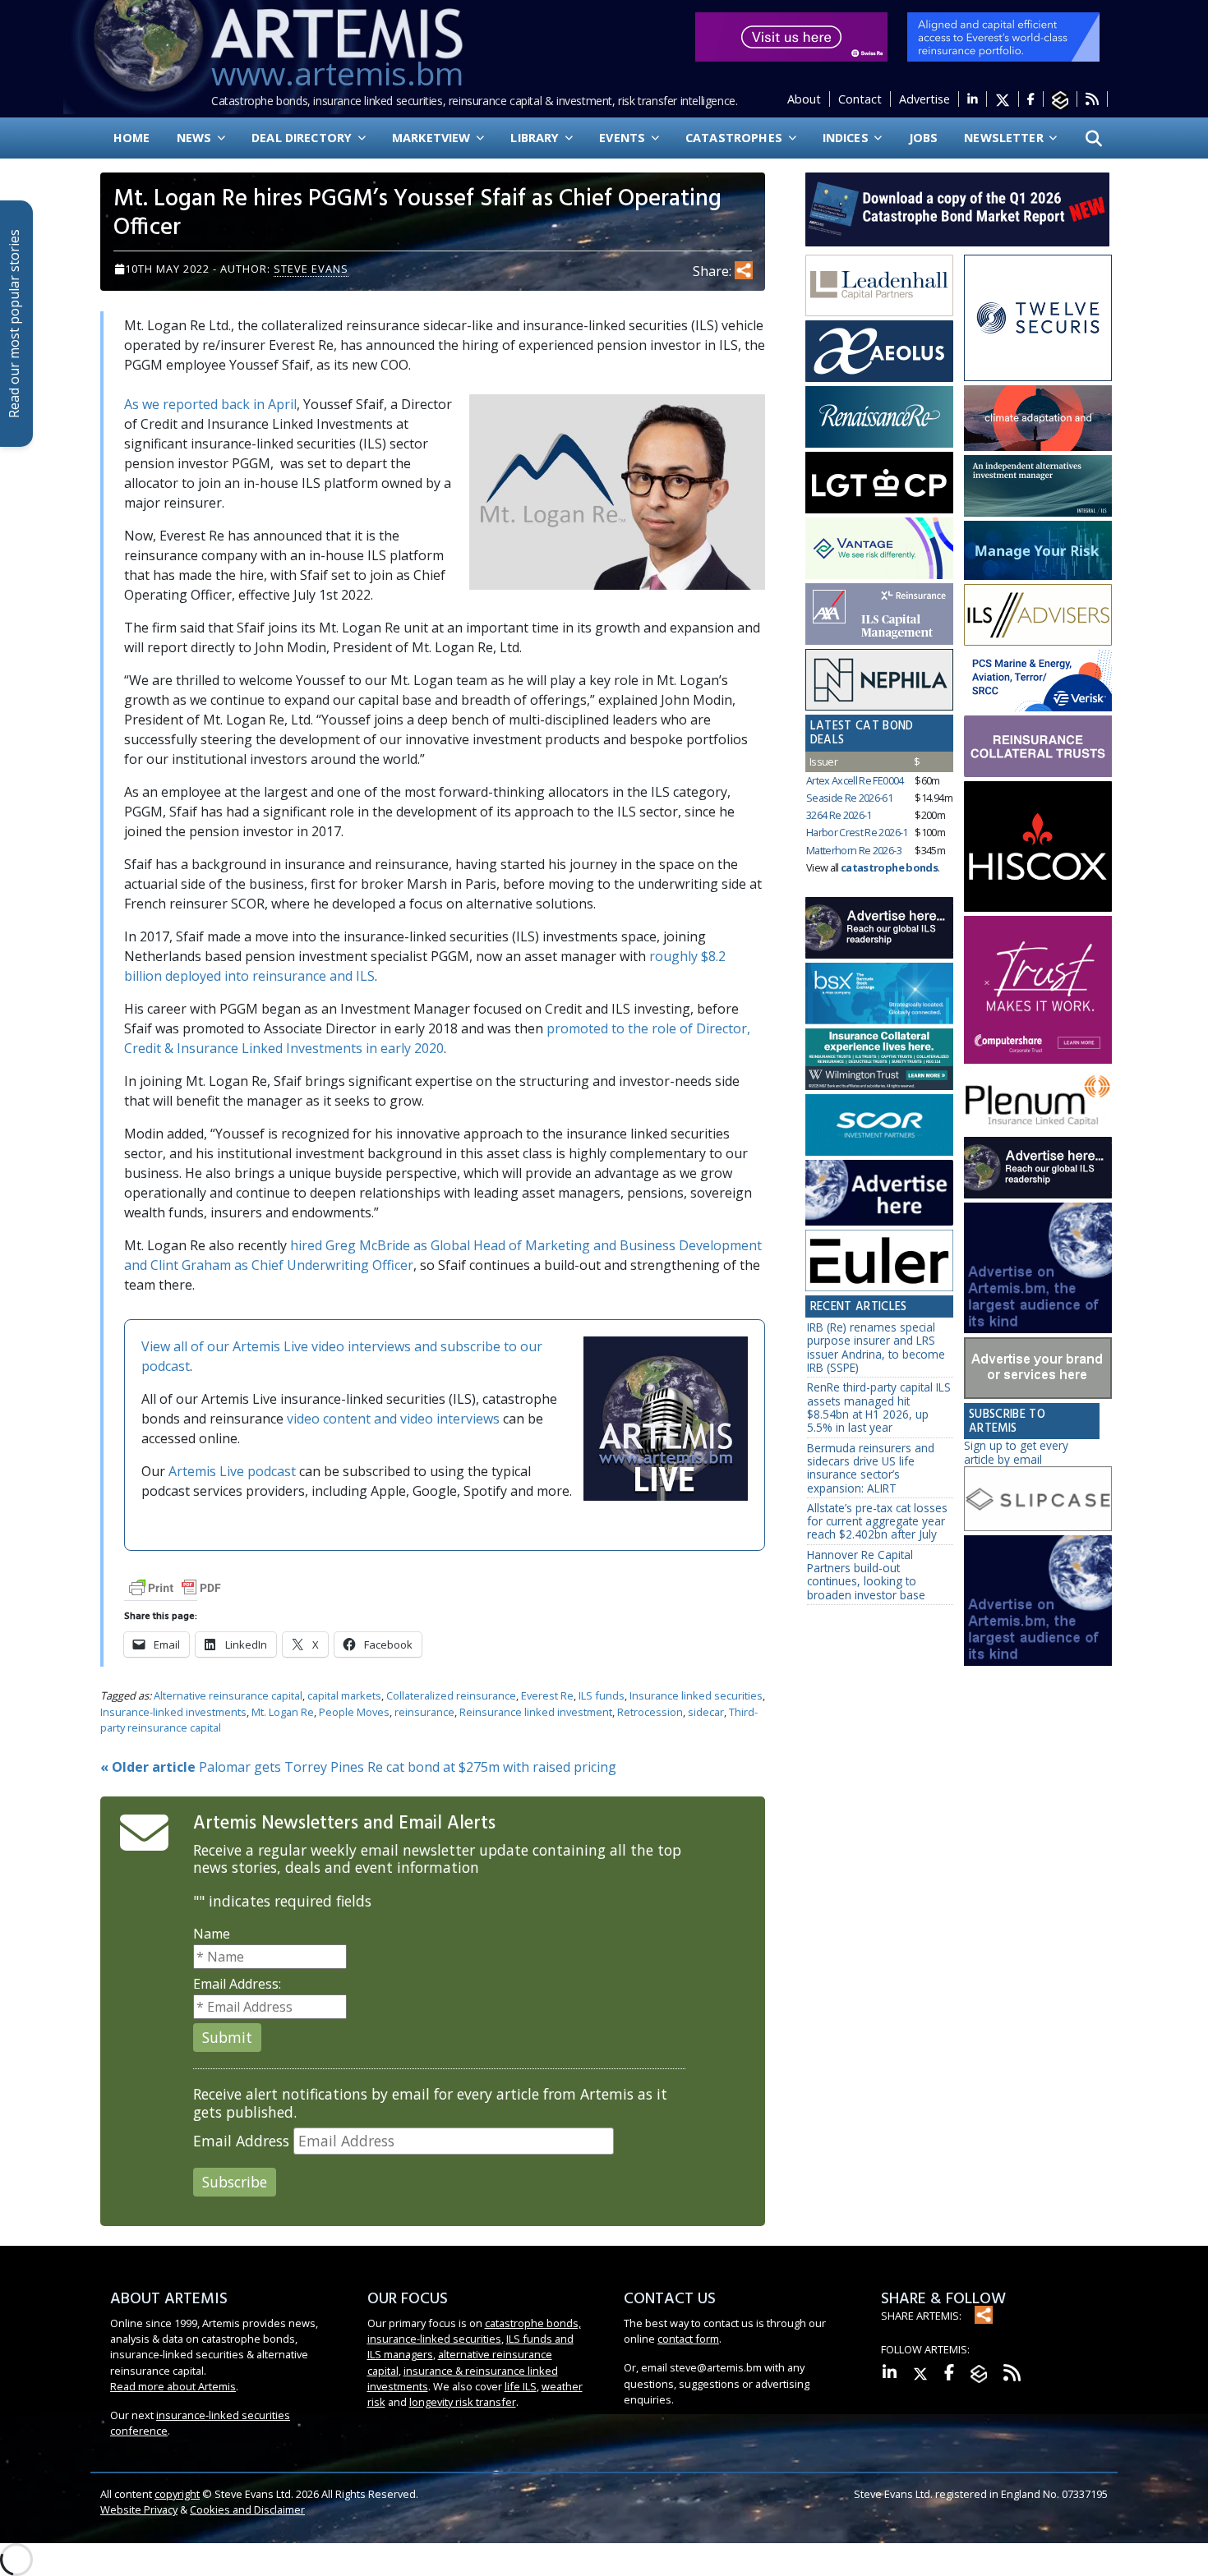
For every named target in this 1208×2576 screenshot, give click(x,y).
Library (536, 138)
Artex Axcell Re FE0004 (855, 780)
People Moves (354, 1712)
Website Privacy (139, 2509)
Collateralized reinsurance (451, 1695)
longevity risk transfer (463, 2402)
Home (132, 138)
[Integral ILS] (1038, 486)
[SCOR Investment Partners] (879, 1126)
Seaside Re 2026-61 (849, 798)
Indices (847, 138)
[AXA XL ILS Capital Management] (879, 614)
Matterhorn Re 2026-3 (854, 850)
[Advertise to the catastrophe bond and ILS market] (1038, 1368)
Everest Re (547, 1695)
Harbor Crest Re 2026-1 (857, 832)
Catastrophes (735, 138)
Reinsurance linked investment (536, 1712)
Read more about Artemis (173, 2386)
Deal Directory (303, 138)
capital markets (344, 1695)
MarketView (433, 138)
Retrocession (650, 1712)
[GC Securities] (1038, 550)
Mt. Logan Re (283, 1712)
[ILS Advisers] (1038, 615)
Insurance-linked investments (173, 1712)
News (196, 138)
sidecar (706, 1712)
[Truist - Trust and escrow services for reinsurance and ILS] (1038, 746)
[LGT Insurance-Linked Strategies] (879, 483)
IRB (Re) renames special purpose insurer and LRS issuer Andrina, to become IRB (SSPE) (876, 1347)
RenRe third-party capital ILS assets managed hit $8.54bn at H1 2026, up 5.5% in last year (879, 1407)
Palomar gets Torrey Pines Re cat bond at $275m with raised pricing (358, 1767)
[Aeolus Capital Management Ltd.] (879, 352)
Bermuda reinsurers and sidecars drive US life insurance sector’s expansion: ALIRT (871, 1468)
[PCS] (1038, 681)
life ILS (521, 2386)
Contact (860, 99)
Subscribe (235, 2182)
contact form (688, 2339)
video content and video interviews (393, 1419)
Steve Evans (311, 269)
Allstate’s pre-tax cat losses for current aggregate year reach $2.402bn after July (877, 1521)
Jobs (924, 138)
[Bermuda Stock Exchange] (879, 994)
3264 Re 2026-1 (839, 815)
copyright (177, 2494)
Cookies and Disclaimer (247, 2509)
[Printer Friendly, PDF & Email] (175, 1587)
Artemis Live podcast (232, 1471)
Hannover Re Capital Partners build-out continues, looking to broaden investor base (866, 1575)
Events (624, 138)
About (804, 99)
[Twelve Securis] (1038, 319)
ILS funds (602, 1695)
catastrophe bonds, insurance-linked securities (474, 2331)
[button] (1094, 138)
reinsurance (424, 1712)
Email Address (241, 2141)
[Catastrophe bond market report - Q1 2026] (949, 208)
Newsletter (1005, 138)
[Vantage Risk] (879, 549)
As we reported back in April (210, 404)
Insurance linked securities (696, 1695)
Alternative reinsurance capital (228, 1695)
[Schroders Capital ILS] (1038, 419)
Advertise (924, 99)
